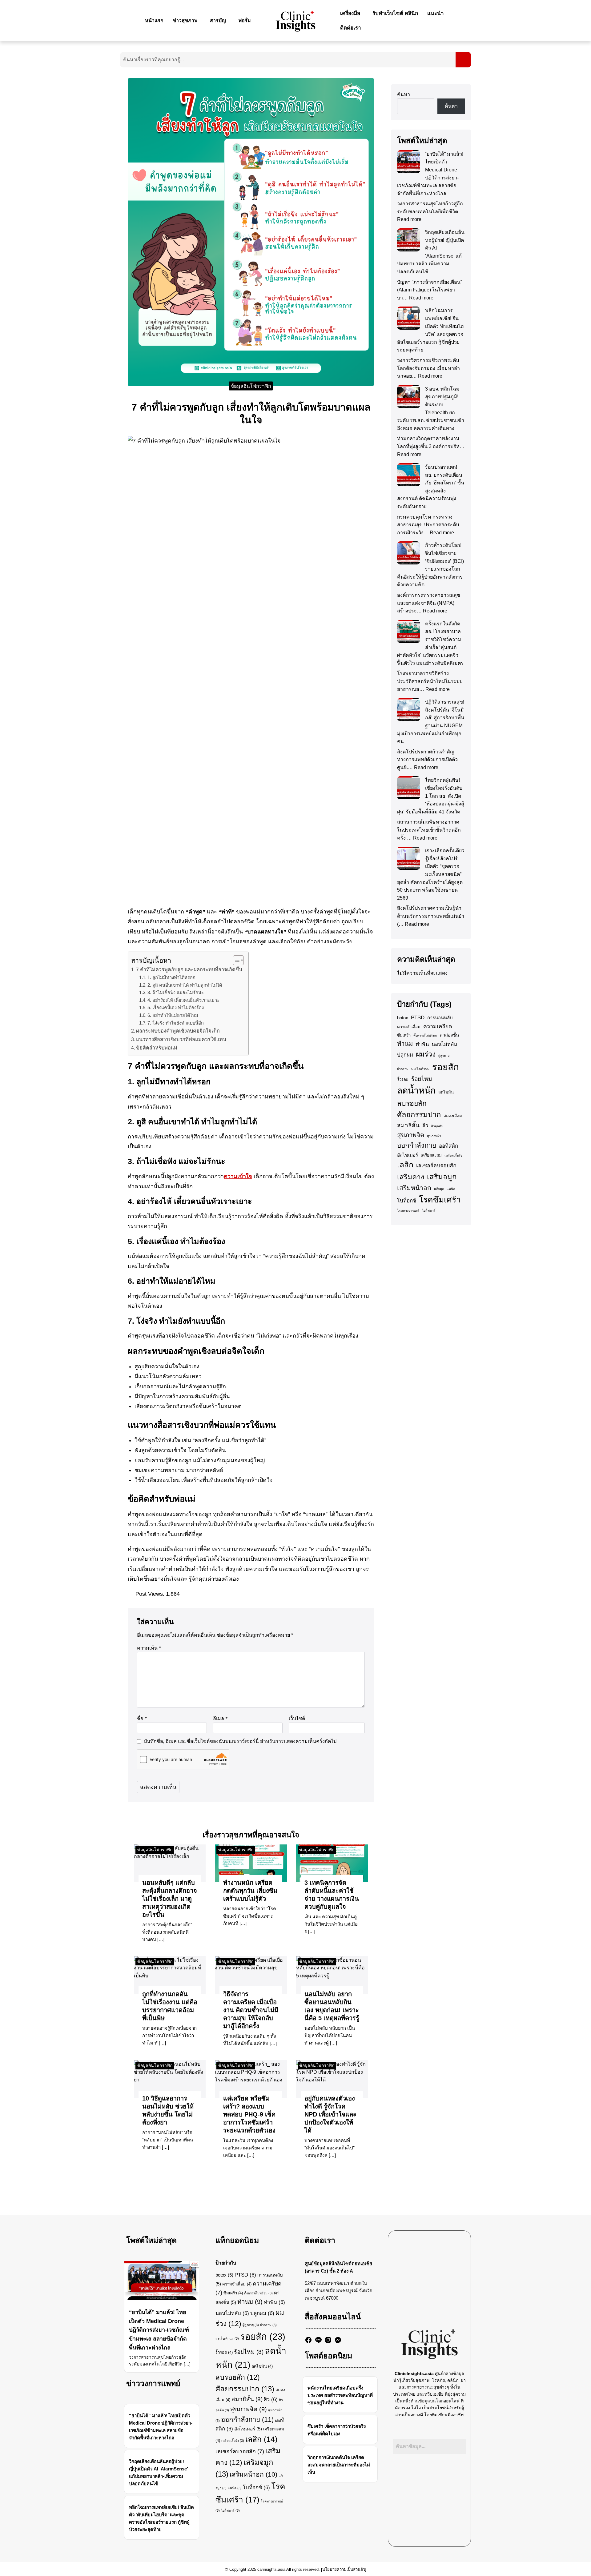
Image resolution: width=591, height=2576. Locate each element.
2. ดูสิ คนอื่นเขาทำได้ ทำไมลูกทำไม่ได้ (185, 985)
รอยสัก (446, 1067)
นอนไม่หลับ (444, 1044)
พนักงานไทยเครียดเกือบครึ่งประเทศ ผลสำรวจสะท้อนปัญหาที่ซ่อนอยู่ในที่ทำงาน (340, 2395)
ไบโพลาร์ (429, 1210)
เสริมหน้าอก (414, 1188)
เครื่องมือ (350, 13)
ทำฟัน (422, 1044)
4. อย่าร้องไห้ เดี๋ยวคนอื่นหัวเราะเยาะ (183, 1000)
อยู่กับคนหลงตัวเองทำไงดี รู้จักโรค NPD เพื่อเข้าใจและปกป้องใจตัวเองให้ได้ (330, 2114)
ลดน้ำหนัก (416, 1090)
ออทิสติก (448, 1146)
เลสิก (405, 1165)
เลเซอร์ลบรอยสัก (436, 1166)
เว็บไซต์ (297, 1718)
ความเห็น (149, 1648)
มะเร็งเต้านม (420, 1069)
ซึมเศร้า (404, 1035)
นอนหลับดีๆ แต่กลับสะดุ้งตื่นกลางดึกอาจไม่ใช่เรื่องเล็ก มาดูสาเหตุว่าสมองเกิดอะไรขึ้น (170, 1899)
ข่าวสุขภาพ (185, 20)
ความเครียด (438, 1026)
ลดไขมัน (446, 1092)
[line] (318, 2340)
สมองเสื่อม (453, 1116)
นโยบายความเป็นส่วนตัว (344, 2569)
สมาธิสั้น (408, 1125)
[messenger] (338, 2340)
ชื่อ (142, 1718)
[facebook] (308, 2340)
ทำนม (405, 1044)
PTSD (418, 1018)
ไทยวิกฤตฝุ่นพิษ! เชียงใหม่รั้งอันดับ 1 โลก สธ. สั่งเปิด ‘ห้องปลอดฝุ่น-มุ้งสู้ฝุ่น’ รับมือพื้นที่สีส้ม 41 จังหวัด (431, 796)
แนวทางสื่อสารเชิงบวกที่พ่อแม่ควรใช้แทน (181, 1039)
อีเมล (220, 1718)
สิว (425, 1126)
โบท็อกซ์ (407, 1201)
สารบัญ (218, 20)
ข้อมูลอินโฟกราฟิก (251, 386)
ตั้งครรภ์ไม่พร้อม (425, 1035)
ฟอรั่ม (245, 20)
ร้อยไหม (422, 1079)
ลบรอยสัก (412, 1103)
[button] (187, 21)
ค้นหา (404, 94)
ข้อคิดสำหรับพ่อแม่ (157, 1048)
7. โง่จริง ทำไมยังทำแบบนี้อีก (176, 1023)
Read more (409, 219)
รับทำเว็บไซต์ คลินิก (395, 13)
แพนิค (451, 1189)
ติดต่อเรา (351, 28)
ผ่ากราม (403, 1069)
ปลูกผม (405, 1055)
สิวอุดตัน (437, 1126)
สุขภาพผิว (434, 1136)
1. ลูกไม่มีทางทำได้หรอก (171, 977)
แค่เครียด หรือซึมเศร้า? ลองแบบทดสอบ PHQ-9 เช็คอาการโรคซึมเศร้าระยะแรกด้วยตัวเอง (249, 2114)
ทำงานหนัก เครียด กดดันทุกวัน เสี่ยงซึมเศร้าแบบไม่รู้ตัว (250, 1891)
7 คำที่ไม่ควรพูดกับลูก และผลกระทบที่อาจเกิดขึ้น (189, 969)
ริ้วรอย (403, 1079)
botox (403, 1018)
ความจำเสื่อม (409, 1027)
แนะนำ (436, 13)
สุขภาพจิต (411, 1135)
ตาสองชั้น (449, 1035)
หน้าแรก (154, 20)
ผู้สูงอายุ (444, 1055)
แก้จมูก (439, 1189)
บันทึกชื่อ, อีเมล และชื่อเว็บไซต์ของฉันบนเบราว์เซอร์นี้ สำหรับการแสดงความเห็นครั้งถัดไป (240, 1741)
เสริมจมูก (442, 1177)
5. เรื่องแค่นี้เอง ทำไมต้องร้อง (176, 1008)
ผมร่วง (426, 1054)
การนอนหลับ (440, 1018)
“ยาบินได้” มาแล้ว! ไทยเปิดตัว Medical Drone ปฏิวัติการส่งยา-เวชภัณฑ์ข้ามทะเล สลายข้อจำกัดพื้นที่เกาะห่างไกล (159, 2330)
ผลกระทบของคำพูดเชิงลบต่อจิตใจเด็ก (178, 1031)
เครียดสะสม (431, 1155)
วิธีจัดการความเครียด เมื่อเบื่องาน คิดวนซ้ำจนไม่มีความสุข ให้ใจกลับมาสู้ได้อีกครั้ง (251, 2010)
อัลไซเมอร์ (408, 1155)
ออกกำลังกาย (417, 1145)
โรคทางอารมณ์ (408, 1210)
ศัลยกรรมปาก (419, 1115)
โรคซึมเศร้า (440, 1200)
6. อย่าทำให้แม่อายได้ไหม (173, 1015)
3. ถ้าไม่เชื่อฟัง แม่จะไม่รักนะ (176, 993)
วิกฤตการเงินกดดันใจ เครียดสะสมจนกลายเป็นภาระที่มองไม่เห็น (339, 2465)
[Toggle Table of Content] (235, 960)
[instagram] (328, 2340)
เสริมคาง (411, 1177)
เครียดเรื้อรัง (453, 1155)
